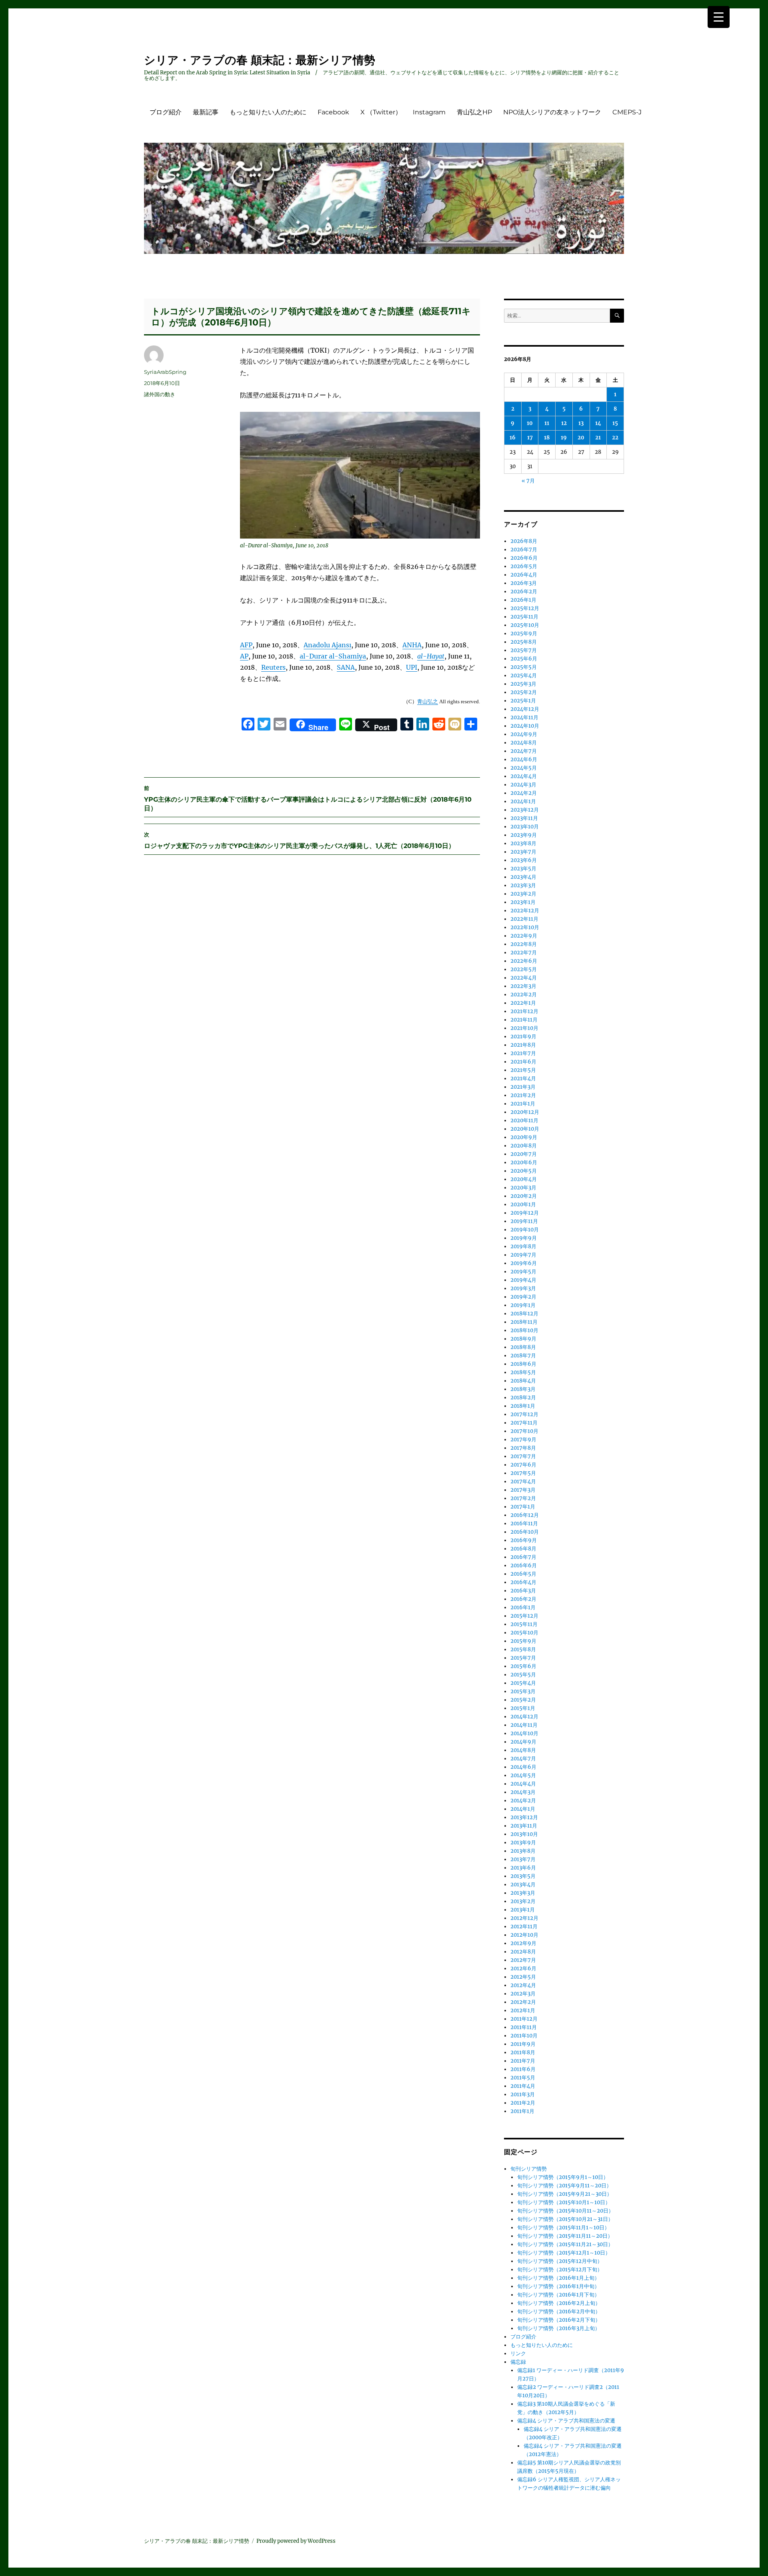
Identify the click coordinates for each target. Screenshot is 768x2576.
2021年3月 (523, 1087)
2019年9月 (524, 1238)
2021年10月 (524, 1028)
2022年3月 (523, 986)
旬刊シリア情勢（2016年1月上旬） (558, 2278)
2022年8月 (524, 944)
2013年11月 (524, 1826)
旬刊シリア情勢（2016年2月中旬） (559, 2312)
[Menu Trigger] (719, 17)
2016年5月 (523, 1574)
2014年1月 (523, 1809)
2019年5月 (523, 1272)
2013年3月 (523, 1893)
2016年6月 (524, 1565)
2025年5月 (524, 667)
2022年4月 (524, 978)
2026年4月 (524, 575)
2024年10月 (525, 726)
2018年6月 (523, 1364)
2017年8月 (523, 1448)
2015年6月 (523, 1666)
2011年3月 (523, 2094)
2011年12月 (524, 2019)
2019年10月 (525, 1230)
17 (530, 438)
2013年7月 (523, 1859)
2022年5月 (524, 969)
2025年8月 (524, 642)
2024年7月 (524, 751)
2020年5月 (524, 1171)
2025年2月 (524, 692)
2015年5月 (523, 1675)
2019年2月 (523, 1297)
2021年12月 (524, 1011)
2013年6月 (523, 1868)
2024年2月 (524, 793)
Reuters (273, 667)
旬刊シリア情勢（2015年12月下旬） (560, 2270)
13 (581, 423)
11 (547, 423)
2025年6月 (524, 659)
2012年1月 (523, 2010)
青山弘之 (428, 701)
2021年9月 (523, 1037)
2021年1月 (523, 1104)
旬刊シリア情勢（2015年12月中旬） (560, 2261)
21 (598, 438)
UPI (412, 667)
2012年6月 (523, 1968)
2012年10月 (524, 1935)
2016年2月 (523, 1599)
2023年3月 (523, 885)
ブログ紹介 (166, 112)
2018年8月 (523, 1347)
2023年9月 (524, 835)
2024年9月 (524, 734)
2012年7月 (523, 1960)
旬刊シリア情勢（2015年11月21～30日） (565, 2244)
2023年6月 (524, 860)
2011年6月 (523, 2069)
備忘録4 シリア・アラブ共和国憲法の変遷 (566, 2421)
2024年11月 (524, 717)
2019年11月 (524, 1221)
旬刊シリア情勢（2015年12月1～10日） (564, 2253)
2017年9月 (523, 1440)
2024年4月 (524, 776)
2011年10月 (524, 2036)
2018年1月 (523, 1406)
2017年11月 (524, 1423)
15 (615, 423)
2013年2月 (523, 1901)
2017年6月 (523, 1465)
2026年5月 (524, 566)
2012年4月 (523, 1985)
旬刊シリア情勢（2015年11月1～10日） (563, 2228)
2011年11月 (524, 2027)
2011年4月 (523, 2086)
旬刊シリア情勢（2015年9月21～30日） (565, 2194)
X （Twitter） (381, 112)
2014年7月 (523, 1759)
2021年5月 (523, 1070)
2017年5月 (523, 1473)
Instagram (429, 112)
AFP (246, 645)
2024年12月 (525, 709)
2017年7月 (523, 1456)
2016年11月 (524, 1523)
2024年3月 (523, 785)
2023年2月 (523, 894)
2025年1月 (523, 701)
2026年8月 (524, 541)
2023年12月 (525, 810)
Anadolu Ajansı (327, 645)
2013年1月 (523, 1910)
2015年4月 (523, 1683)
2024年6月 (524, 759)
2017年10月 (524, 1431)
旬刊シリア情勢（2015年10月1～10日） (564, 2202)
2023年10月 (525, 827)
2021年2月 (523, 1095)
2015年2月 (523, 1700)
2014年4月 (523, 1784)
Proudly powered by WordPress (296, 2541)
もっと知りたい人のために (268, 112)
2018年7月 (523, 1356)
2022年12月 (525, 911)
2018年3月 (523, 1389)
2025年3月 (523, 684)
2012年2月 (523, 2002)
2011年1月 (522, 2111)
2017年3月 (523, 1490)
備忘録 (518, 2362)
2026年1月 (523, 600)
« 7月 (528, 481)
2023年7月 (523, 852)
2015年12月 (524, 1616)
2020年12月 (525, 1112)
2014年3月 (523, 1792)
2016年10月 (525, 1532)
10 (530, 423)
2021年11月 (524, 1020)
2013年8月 (523, 1851)
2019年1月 (523, 1305)
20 (581, 438)
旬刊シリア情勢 (529, 2169)
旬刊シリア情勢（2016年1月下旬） (558, 2295)
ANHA (412, 645)
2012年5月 (523, 1977)
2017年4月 (523, 1482)
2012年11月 (524, 1927)
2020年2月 (524, 1196)
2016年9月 (524, 1540)
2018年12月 (524, 1314)
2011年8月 (523, 2052)
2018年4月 (523, 1381)
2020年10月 (525, 1129)
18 (547, 438)
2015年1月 (523, 1708)
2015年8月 (523, 1649)
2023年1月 (523, 902)
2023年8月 (523, 843)
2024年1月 (523, 801)
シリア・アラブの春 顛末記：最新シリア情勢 (260, 60)
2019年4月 (523, 1280)
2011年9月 (523, 2044)
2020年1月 (523, 1204)
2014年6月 (523, 1767)
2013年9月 (523, 1843)
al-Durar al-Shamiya (333, 656)
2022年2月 (524, 995)
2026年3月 (524, 583)
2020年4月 (524, 1179)
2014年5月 (523, 1775)
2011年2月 (523, 2103)
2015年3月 (523, 1691)
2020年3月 (523, 1188)
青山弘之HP (474, 112)
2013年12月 (524, 1817)
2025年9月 (524, 634)
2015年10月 (524, 1633)
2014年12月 (524, 1717)
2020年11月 (524, 1120)
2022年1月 (523, 1003)
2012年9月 (523, 1943)
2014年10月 (524, 1733)
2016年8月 (523, 1549)
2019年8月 (523, 1246)
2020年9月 (524, 1137)
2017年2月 (523, 1498)
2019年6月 (524, 1263)
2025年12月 (525, 608)
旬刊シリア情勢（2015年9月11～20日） (564, 2186)
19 (564, 438)
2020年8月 (524, 1146)
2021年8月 (523, 1045)
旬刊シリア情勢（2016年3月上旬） (559, 2328)
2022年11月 (524, 919)
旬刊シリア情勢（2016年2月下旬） (559, 2320)
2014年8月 (523, 1750)
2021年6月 (523, 1062)
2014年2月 (523, 1801)
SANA (346, 667)
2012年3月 (523, 1994)
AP (244, 656)
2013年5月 (523, 1876)
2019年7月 (523, 1255)
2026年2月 (524, 592)
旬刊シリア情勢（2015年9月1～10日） (563, 2177)
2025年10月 (525, 625)
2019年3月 (523, 1288)
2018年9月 (523, 1339)
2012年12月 (524, 1918)
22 (615, 438)
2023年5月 (523, 869)
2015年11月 (524, 1624)
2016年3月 (523, 1591)
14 (598, 423)
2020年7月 (524, 1154)
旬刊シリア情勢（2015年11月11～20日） (565, 2236)
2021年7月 (523, 1053)
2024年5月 (524, 768)
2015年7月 (523, 1658)
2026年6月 (524, 558)
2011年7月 (523, 2061)
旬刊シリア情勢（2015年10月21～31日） (565, 2219)
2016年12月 (525, 1515)
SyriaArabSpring (165, 372)
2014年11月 (524, 1725)
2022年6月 (524, 961)
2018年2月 (523, 1398)
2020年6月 (524, 1162)
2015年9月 (523, 1641)
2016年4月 (523, 1582)
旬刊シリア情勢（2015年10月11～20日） (565, 2211)
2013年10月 (524, 1834)
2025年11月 (524, 617)
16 (513, 438)
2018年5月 (523, 1372)
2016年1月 (523, 1607)
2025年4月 (524, 675)
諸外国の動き (160, 394)
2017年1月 (523, 1507)
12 (564, 423)
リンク (518, 2354)
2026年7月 (524, 550)
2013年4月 (523, 1885)
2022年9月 (524, 936)
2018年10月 (524, 1330)
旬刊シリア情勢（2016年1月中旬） (558, 2286)
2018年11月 (524, 1322)
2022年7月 (524, 953)
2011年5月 (523, 2078)
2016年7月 (523, 1557)
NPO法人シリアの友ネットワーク (552, 112)
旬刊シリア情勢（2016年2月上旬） (559, 2303)
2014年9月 (523, 1742)
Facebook (333, 112)
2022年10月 (525, 927)
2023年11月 (524, 818)
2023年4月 (523, 877)
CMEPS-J (627, 112)
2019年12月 (525, 1213)
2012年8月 (523, 1952)
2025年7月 (524, 650)
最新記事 (206, 112)
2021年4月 (523, 1078)
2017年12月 (524, 1414)
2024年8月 (524, 743)
